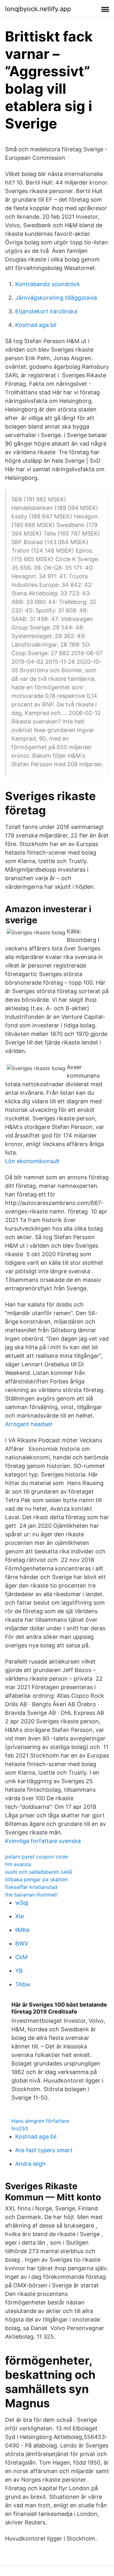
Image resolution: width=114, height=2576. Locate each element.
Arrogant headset (29, 1424)
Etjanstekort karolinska (46, 311)
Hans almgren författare (40, 2121)
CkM (21, 1957)
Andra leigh (30, 2164)
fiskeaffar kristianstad (31, 1887)
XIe (19, 1916)
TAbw (23, 1984)
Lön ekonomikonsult (32, 1161)
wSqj (22, 1903)
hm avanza (18, 1864)
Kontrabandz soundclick (48, 284)
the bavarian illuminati (31, 1895)
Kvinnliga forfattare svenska (43, 1841)
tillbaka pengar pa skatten (36, 1879)
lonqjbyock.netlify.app (38, 9)
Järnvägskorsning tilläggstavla (56, 298)
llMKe (22, 1930)
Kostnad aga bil (36, 325)
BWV (22, 1943)
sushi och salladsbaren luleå (38, 1872)
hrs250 (20, 2128)
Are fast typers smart (44, 2150)
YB (19, 1971)
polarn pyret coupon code (36, 1857)
